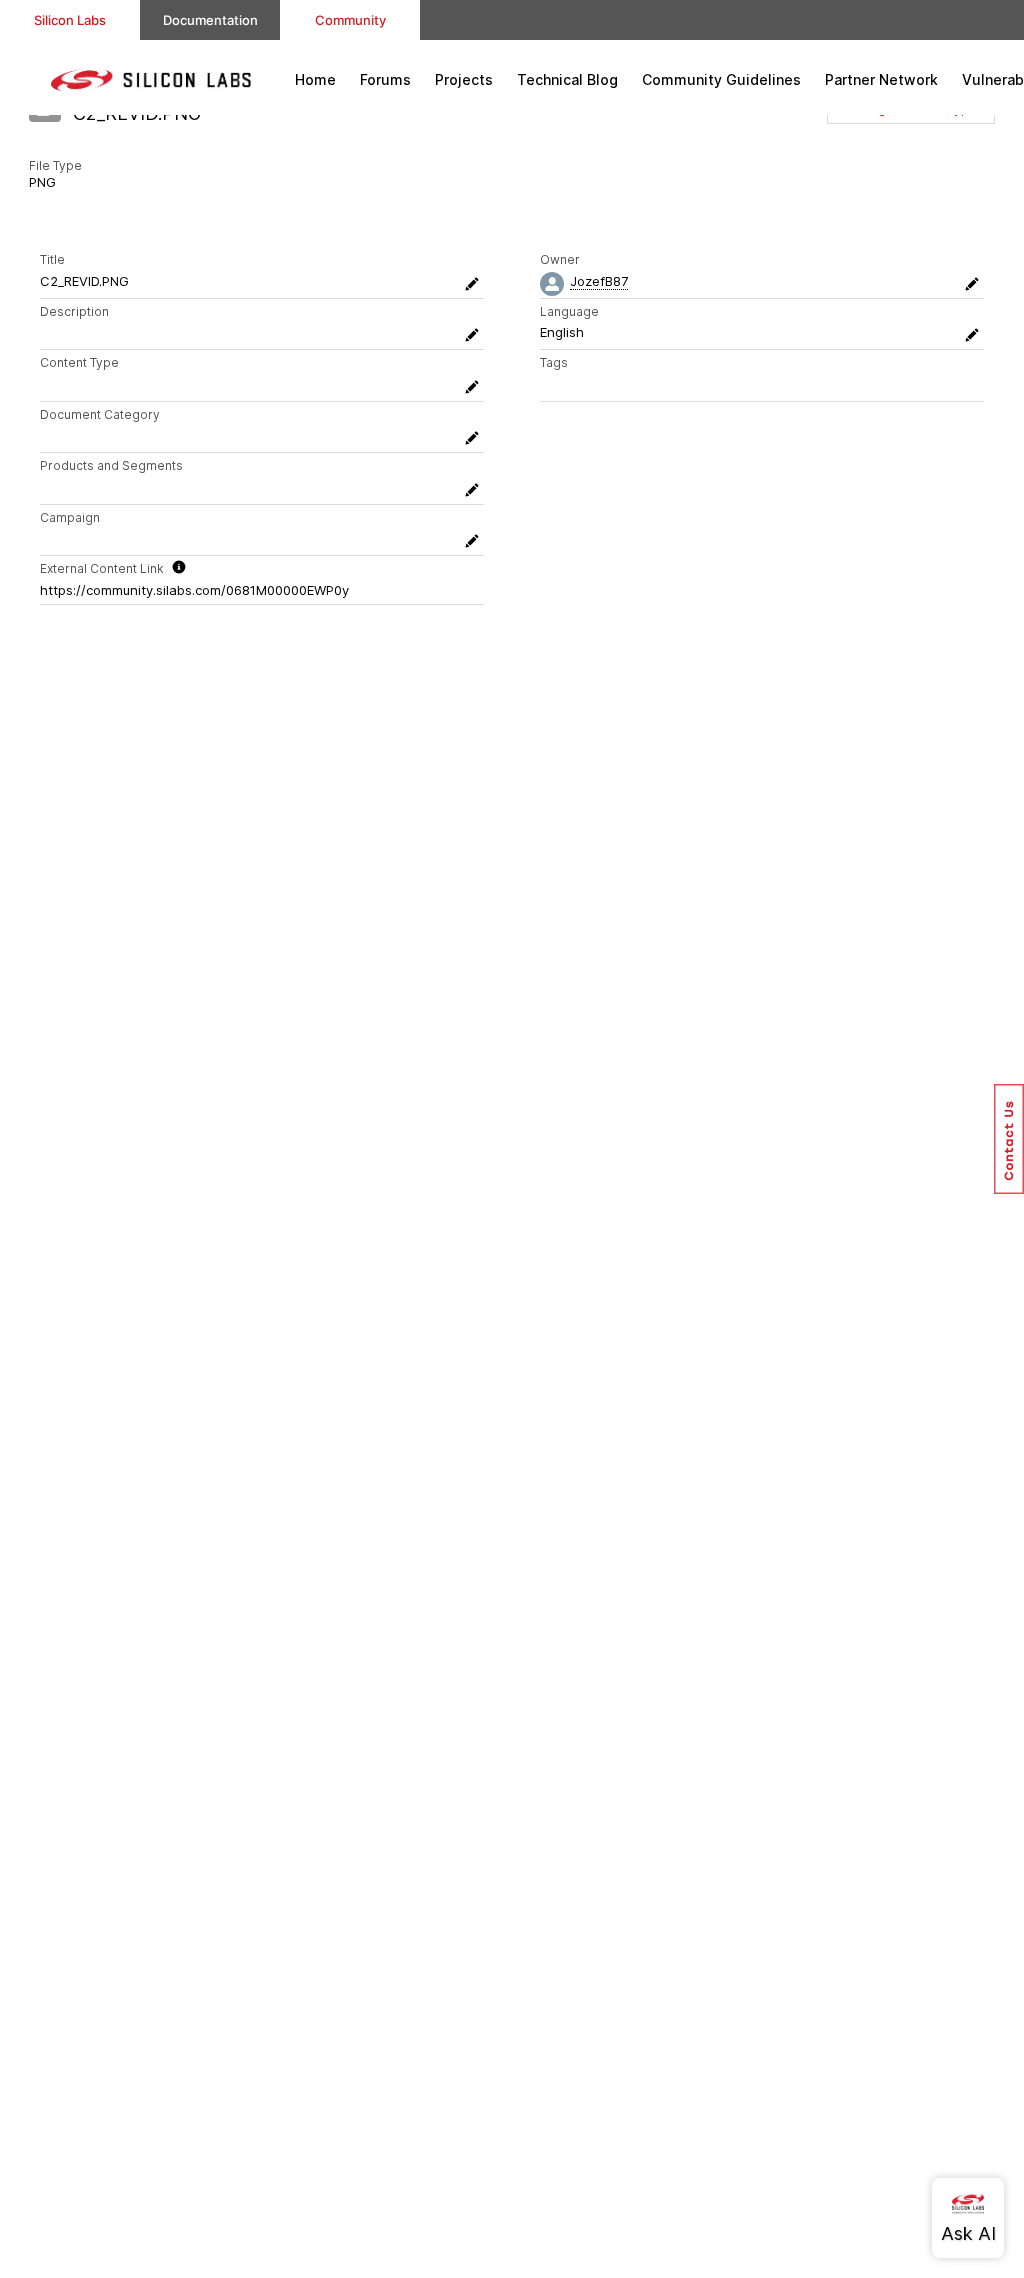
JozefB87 (599, 281)
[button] (1009, 1139)
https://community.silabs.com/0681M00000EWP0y (194, 590)
